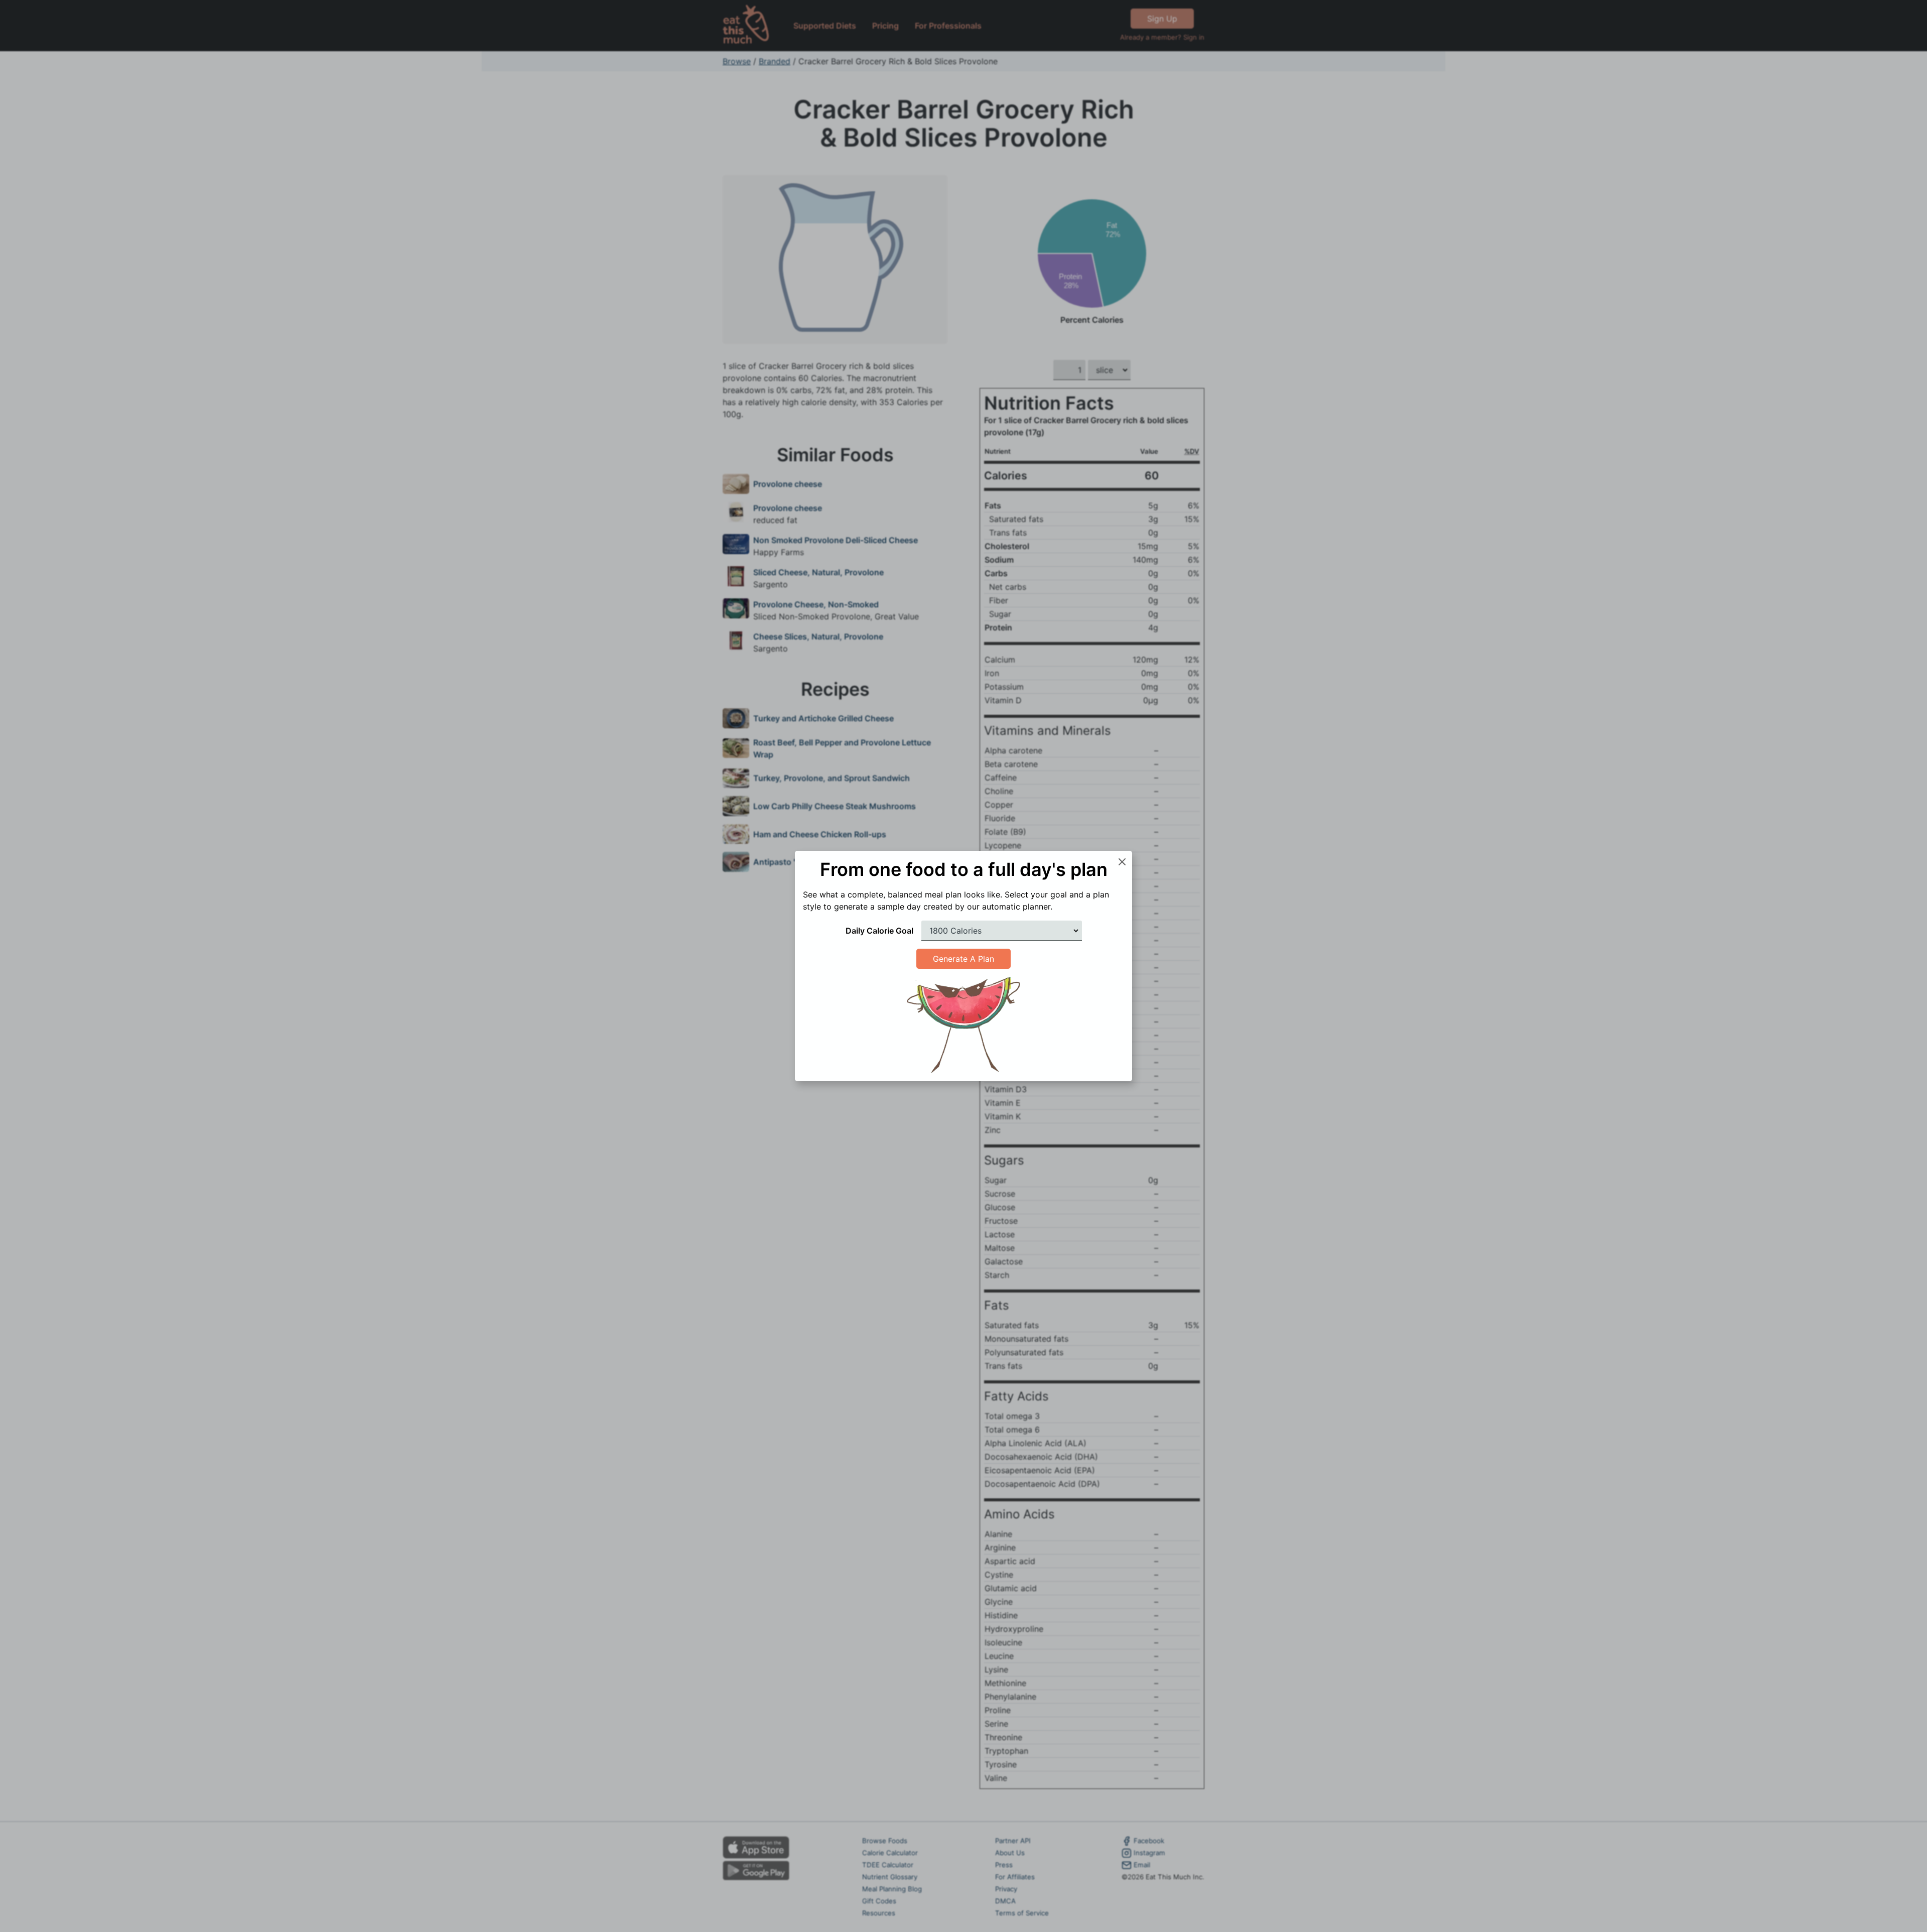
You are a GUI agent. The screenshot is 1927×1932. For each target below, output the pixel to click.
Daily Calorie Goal (879, 931)
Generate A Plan (963, 959)
